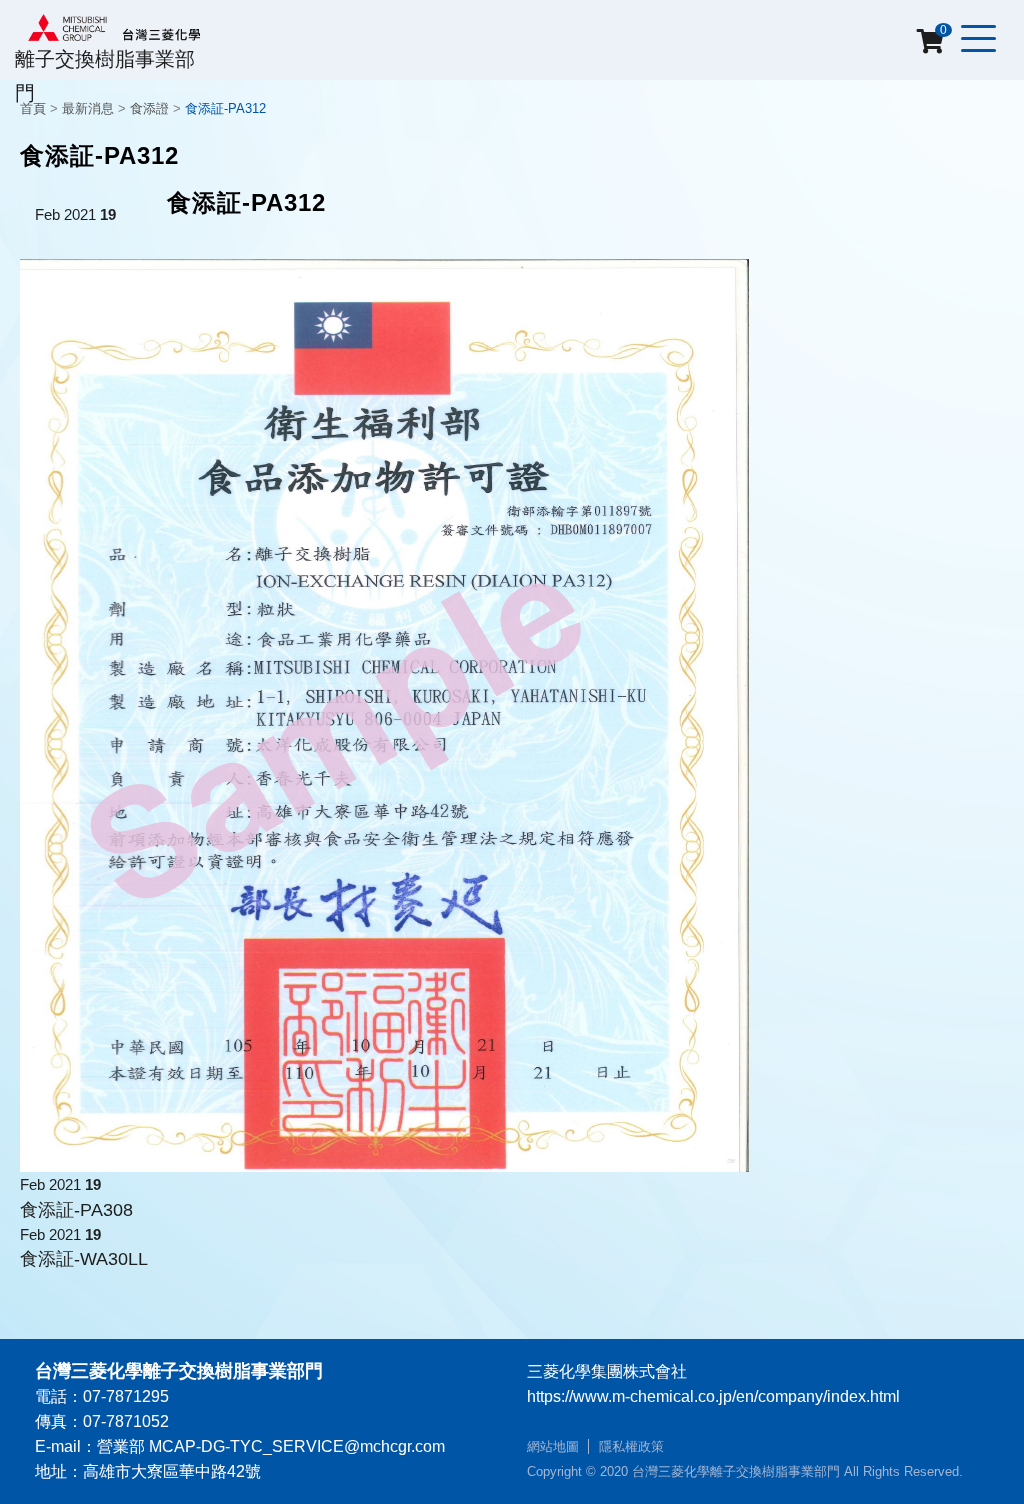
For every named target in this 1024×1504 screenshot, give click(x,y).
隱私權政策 (631, 1446)
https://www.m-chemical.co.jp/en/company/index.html (713, 1396)
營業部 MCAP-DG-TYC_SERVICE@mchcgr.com (271, 1446)
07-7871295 (126, 1396)
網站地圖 (553, 1446)
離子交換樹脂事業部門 (105, 75)
